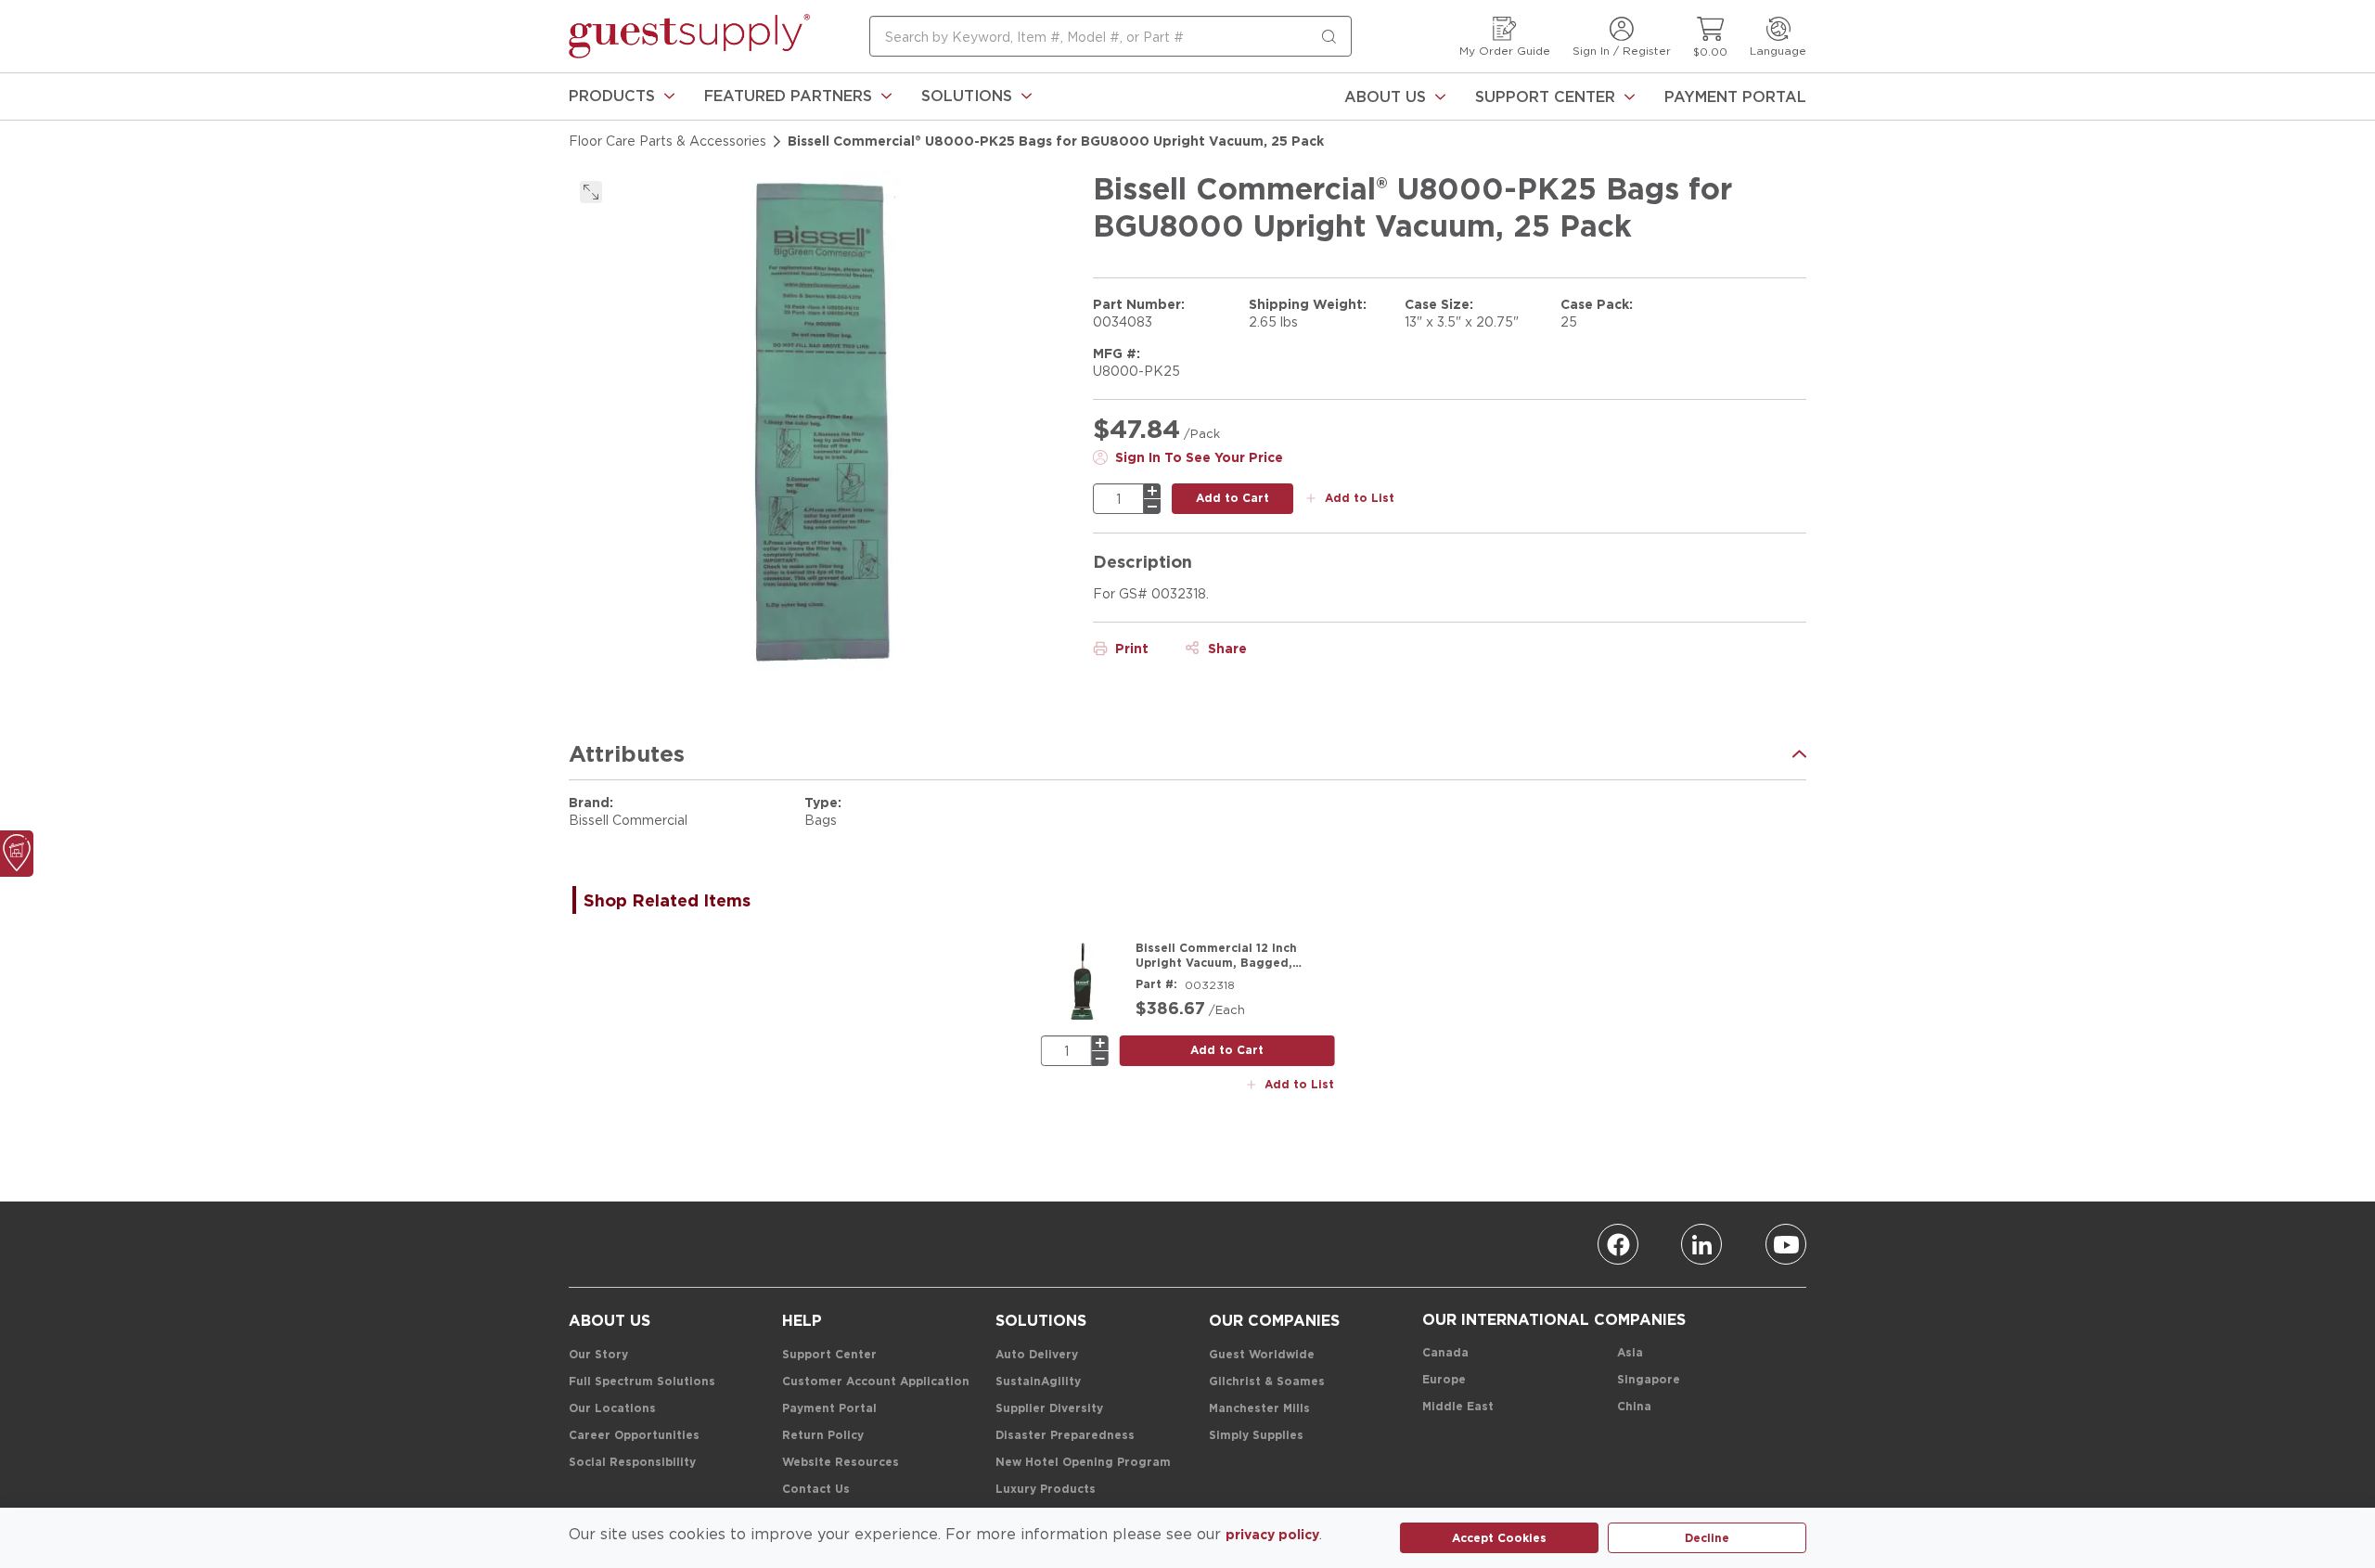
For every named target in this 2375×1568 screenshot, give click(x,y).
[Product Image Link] (1083, 983)
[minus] (1152, 507)
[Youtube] (1786, 1244)
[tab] (676, 900)
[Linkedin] (1701, 1244)
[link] (622, 96)
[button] (622, 96)
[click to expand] (591, 192)
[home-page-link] (689, 36)
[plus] (1152, 491)
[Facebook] (1618, 1244)
